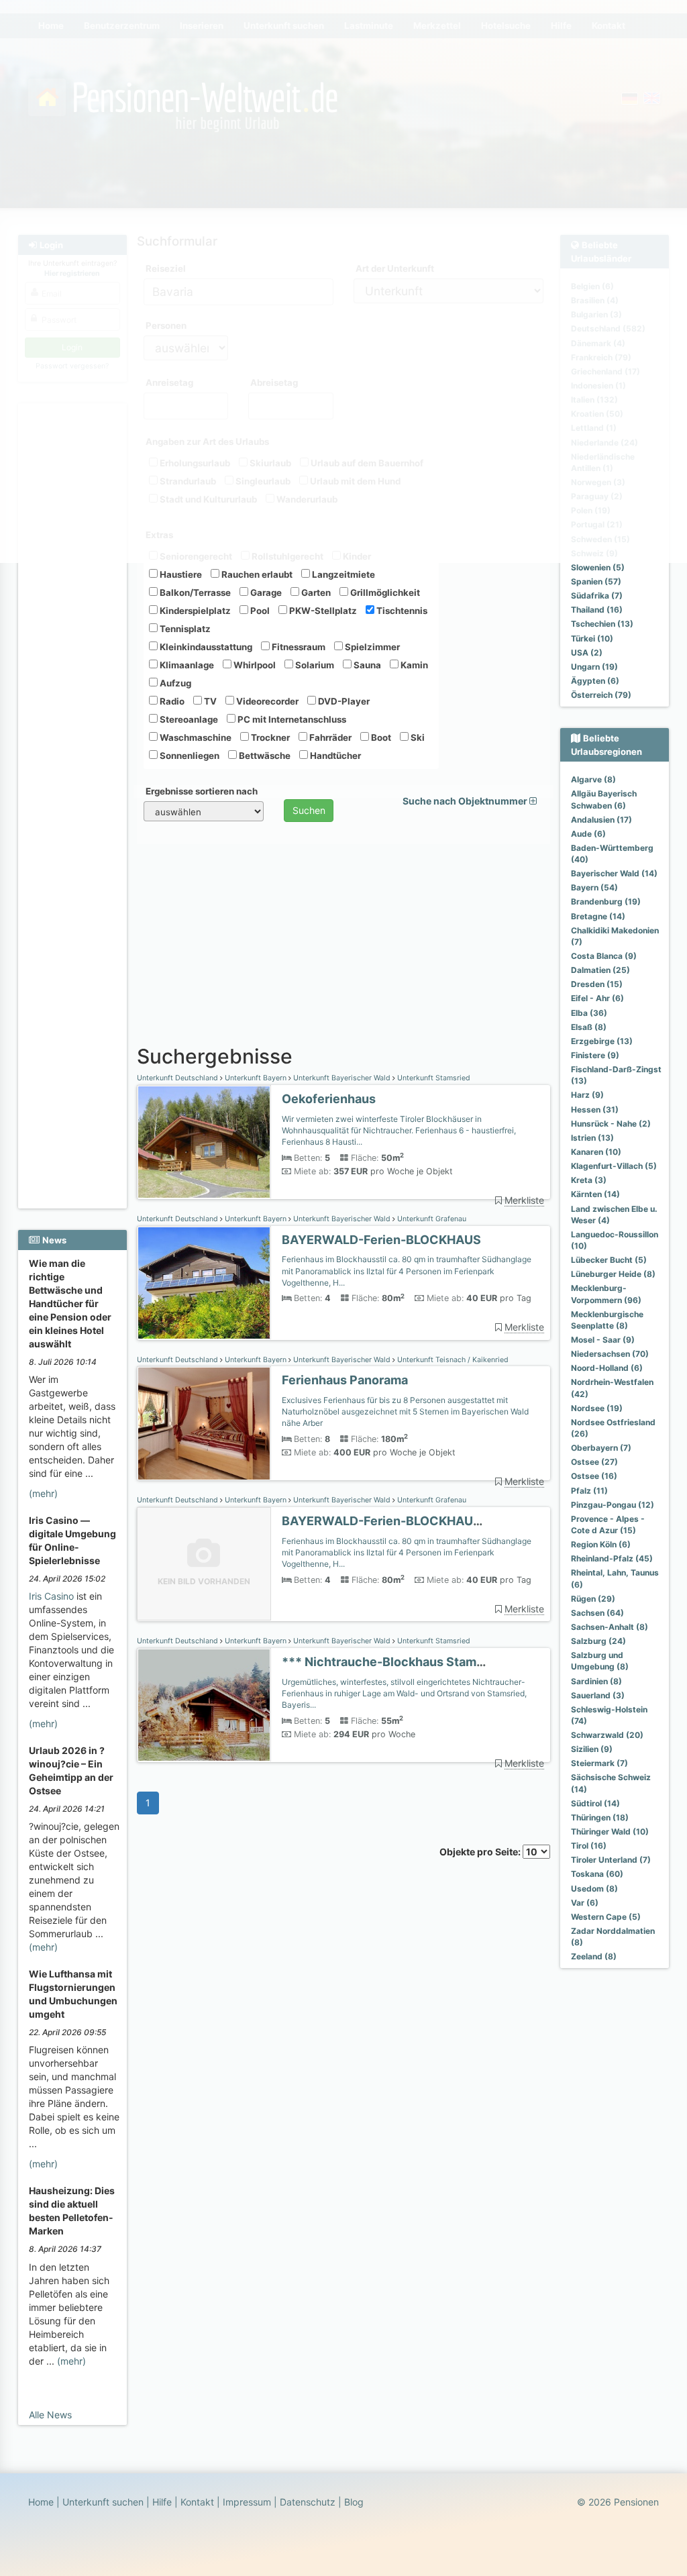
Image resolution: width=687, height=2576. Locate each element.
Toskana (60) (597, 1874)
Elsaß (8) (589, 1027)
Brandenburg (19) (606, 901)
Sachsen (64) (597, 1613)
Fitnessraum (298, 647)
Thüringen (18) (600, 1817)
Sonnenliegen (189, 756)
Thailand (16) (597, 610)
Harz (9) (587, 1095)
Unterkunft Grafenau (431, 1219)
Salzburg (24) (598, 1641)
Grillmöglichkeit (384, 593)
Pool (259, 611)
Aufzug (174, 683)
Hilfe (162, 2502)
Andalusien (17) (601, 820)
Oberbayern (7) (601, 1448)
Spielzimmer (371, 647)
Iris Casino (51, 1596)
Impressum (247, 2502)
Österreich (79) (601, 695)
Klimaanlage (186, 665)
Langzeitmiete (342, 574)
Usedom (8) (594, 1889)
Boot (380, 737)
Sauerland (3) (598, 1695)
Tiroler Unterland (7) (611, 1860)
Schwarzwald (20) (607, 1735)
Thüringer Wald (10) (610, 1832)
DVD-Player (343, 701)
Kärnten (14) (595, 1194)
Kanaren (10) (596, 1152)
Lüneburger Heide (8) (613, 1274)
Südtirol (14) (595, 1803)
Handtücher (334, 756)
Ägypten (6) (595, 681)
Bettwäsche (264, 756)
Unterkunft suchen (103, 2502)
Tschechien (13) (602, 624)
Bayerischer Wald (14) (614, 873)
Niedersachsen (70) (610, 1354)
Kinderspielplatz (194, 611)
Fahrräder (329, 737)
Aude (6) (588, 834)
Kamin (413, 665)
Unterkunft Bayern (256, 1078)
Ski (417, 737)
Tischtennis (401, 611)
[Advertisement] (72, 605)
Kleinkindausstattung (205, 647)
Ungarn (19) (594, 667)
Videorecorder (266, 701)
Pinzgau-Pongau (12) (613, 1505)
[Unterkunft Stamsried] (204, 1142)
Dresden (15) (597, 984)
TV (209, 701)
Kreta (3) (589, 1180)
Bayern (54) (594, 887)
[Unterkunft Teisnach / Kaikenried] (204, 1424)
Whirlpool (254, 665)
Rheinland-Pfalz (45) (612, 1558)
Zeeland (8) (594, 1956)
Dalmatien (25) (600, 970)
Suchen (309, 810)
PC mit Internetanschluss (291, 719)
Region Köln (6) (601, 1544)
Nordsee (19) (597, 1408)
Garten (315, 593)
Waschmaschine (195, 737)
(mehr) (43, 1493)
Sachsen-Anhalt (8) (610, 1627)
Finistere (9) (595, 1055)
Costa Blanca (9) (604, 956)
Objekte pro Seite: (481, 1852)
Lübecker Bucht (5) (609, 1260)
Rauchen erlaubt (256, 574)
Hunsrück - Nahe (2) (611, 1124)
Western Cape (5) (606, 1917)
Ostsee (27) (594, 1462)
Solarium (314, 665)
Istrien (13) (592, 1138)
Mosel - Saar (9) (603, 1340)
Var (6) (585, 1903)
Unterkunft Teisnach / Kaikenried (452, 1360)
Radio (171, 701)
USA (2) (587, 653)
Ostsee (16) (594, 1476)
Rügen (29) (593, 1599)
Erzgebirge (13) (602, 1041)
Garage (265, 593)
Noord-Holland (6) (607, 1368)
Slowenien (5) (598, 567)
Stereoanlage (188, 719)
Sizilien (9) (592, 1749)
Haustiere (180, 574)
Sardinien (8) (596, 1681)
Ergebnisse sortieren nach (202, 791)
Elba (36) (589, 1013)
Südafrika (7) (597, 596)
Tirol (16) (589, 1846)
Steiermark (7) (599, 1763)
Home (41, 2502)
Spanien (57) (596, 581)
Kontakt (197, 2502)
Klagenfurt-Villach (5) (614, 1166)
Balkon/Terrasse (194, 593)
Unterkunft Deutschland (178, 1078)
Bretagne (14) (598, 916)
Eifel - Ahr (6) (597, 998)
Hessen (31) (595, 1110)
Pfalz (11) (589, 1491)
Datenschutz (308, 2502)
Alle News (50, 2415)
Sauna (366, 665)
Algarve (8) (593, 779)
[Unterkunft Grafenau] (204, 1283)
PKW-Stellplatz (322, 611)
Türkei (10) (592, 638)
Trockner (269, 737)
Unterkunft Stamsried (433, 1078)
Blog (354, 2502)
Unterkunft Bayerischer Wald (342, 1078)
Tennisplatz (184, 629)
